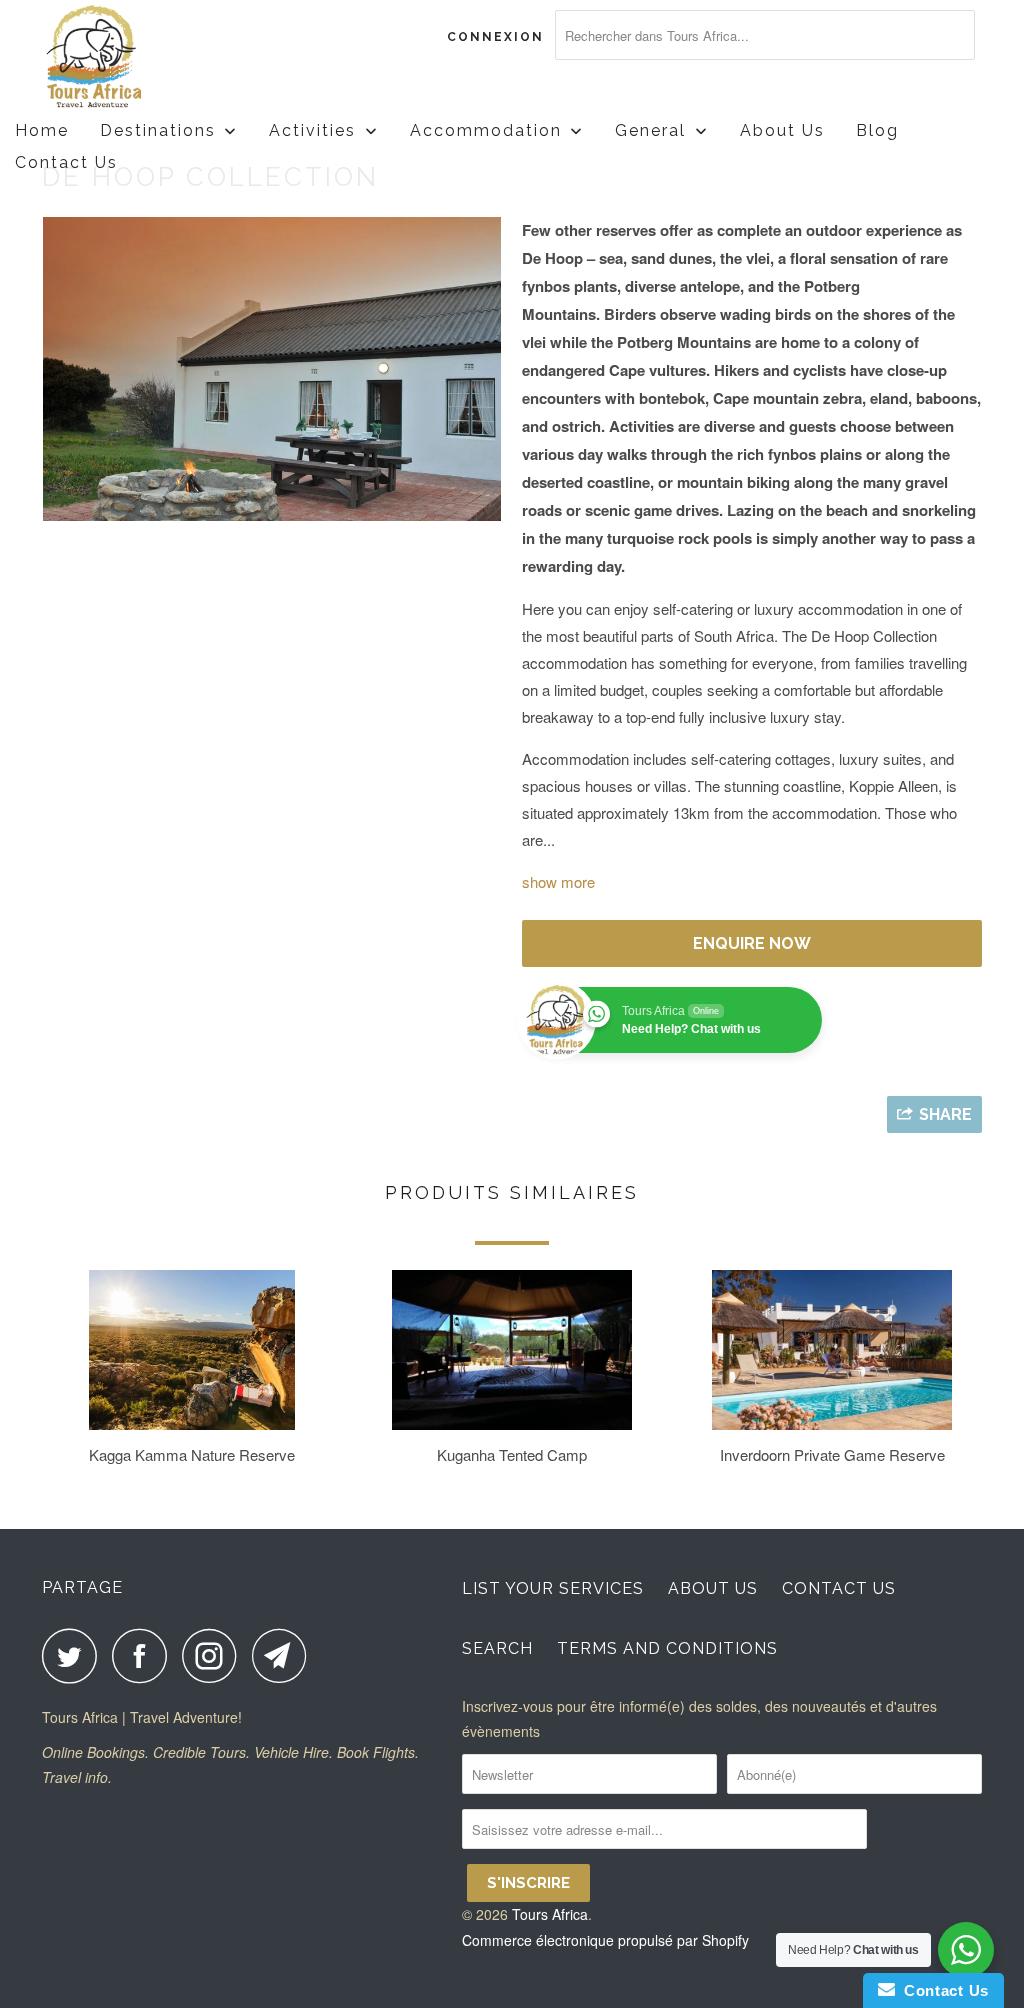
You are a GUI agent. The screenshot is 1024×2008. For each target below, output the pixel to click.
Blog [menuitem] (877, 130)
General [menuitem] (650, 130)
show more (558, 881)
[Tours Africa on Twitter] (75, 1655)
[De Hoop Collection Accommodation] (272, 369)
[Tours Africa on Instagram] (215, 1655)
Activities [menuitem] (312, 130)
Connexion (495, 37)
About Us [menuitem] (782, 130)
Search (497, 1648)
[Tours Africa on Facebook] (145, 1655)
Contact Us (839, 1588)
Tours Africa (550, 1914)
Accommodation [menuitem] (486, 130)
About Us (713, 1588)
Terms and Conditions (667, 1648)
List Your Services (553, 1588)
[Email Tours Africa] (285, 1655)
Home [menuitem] (42, 130)
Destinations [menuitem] (158, 130)
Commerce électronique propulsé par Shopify (605, 1940)
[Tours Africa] (122, 57)
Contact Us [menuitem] (66, 162)
